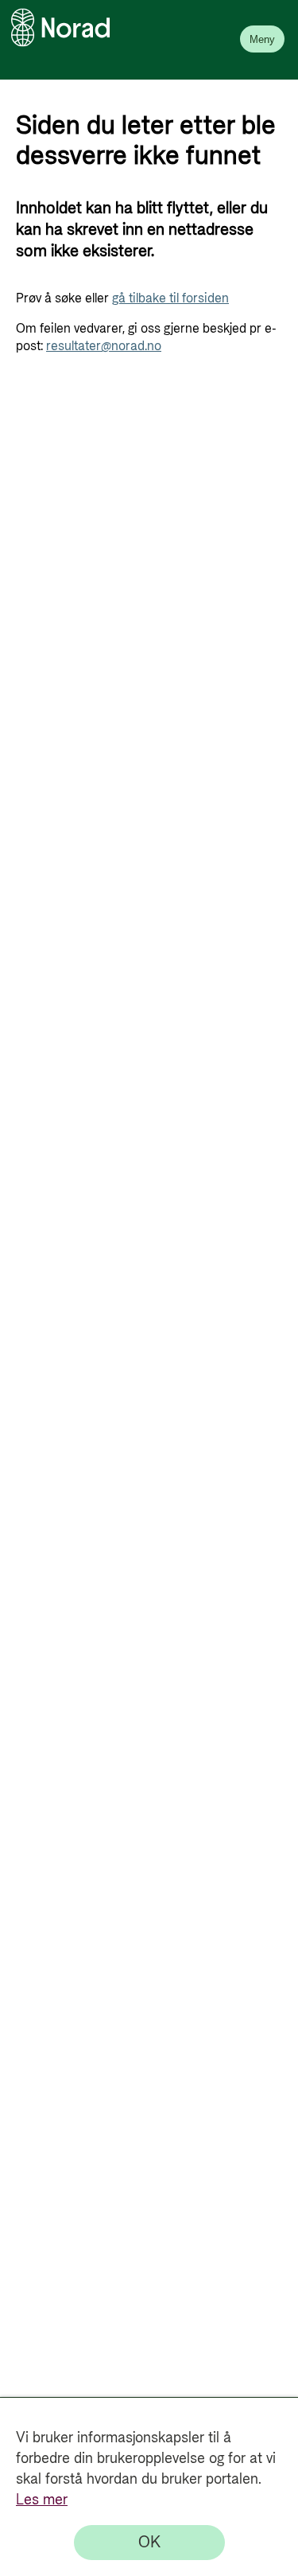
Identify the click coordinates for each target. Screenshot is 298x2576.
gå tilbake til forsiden (170, 298)
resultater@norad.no (104, 346)
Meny (262, 39)
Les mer (42, 2500)
